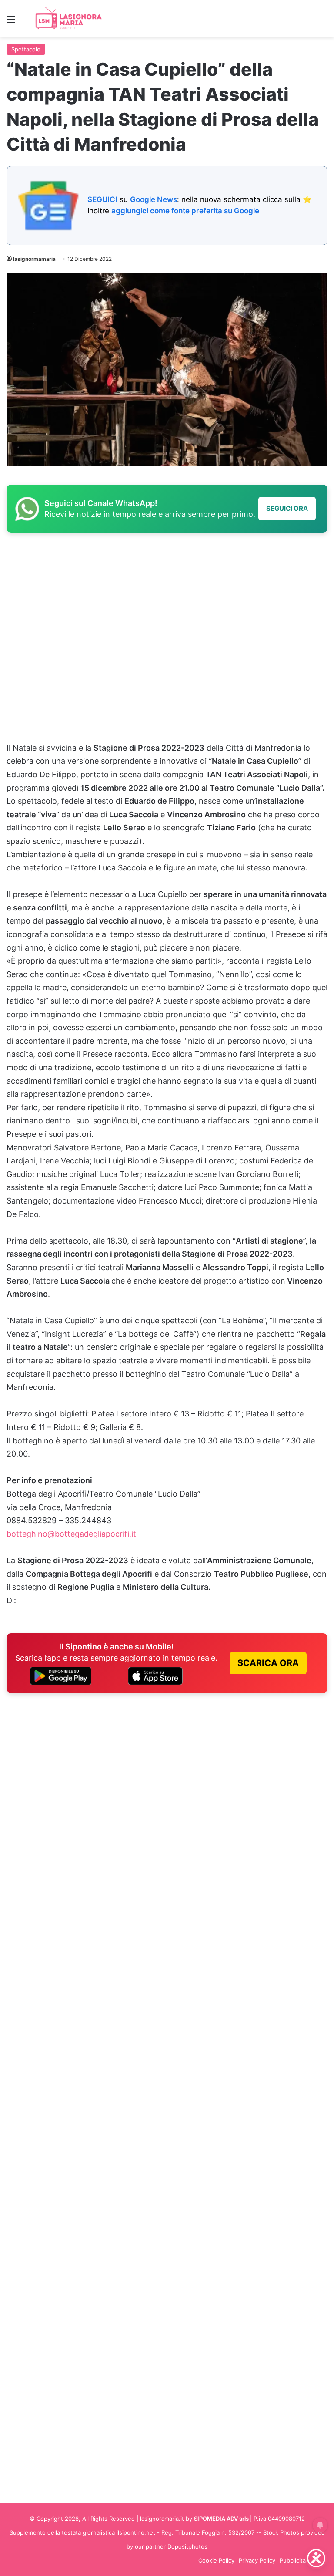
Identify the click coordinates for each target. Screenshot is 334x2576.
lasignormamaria (34, 259)
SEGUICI (102, 199)
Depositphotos (187, 2546)
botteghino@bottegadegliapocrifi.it (71, 1534)
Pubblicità (293, 2560)
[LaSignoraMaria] (70, 19)
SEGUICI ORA (287, 508)
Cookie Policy (216, 2560)
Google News (154, 199)
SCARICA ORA (268, 1663)
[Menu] (11, 22)
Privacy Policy (257, 2560)
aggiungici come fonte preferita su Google (185, 211)
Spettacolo (26, 49)
